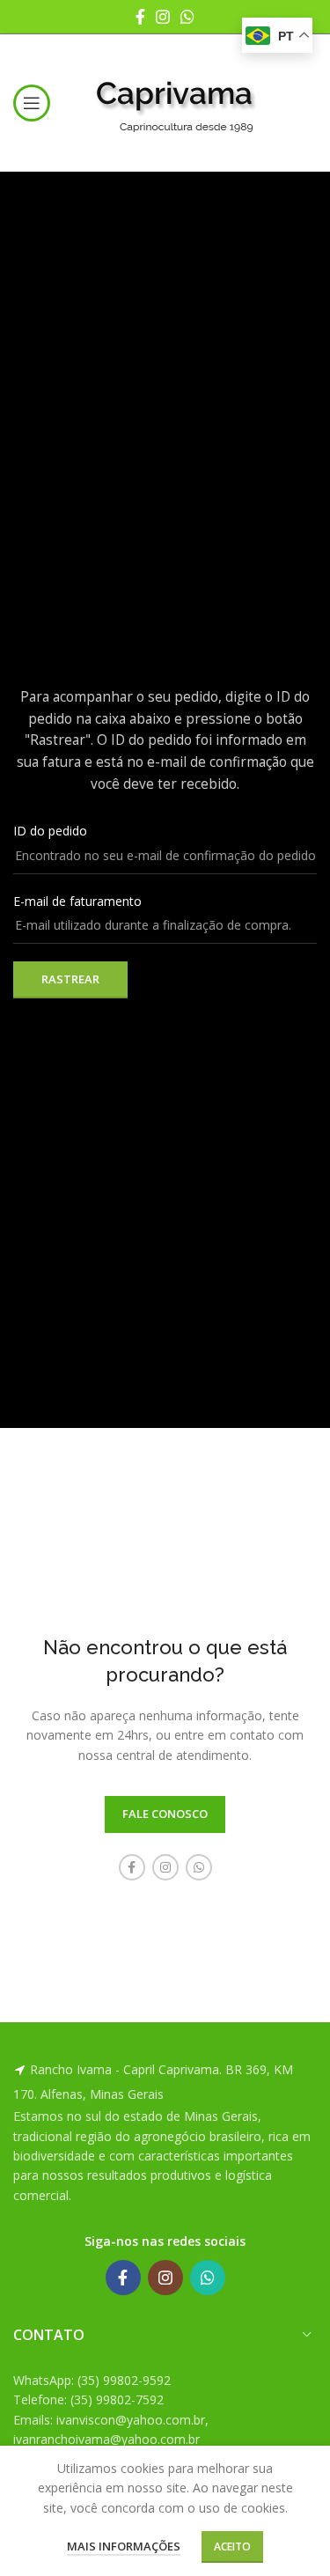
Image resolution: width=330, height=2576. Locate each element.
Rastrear (70, 979)
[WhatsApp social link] (187, 17)
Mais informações (124, 2546)
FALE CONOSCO (165, 1814)
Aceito (232, 2547)
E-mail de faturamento (77, 901)
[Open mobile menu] (32, 103)
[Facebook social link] (140, 17)
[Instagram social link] (163, 17)
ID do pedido (50, 831)
